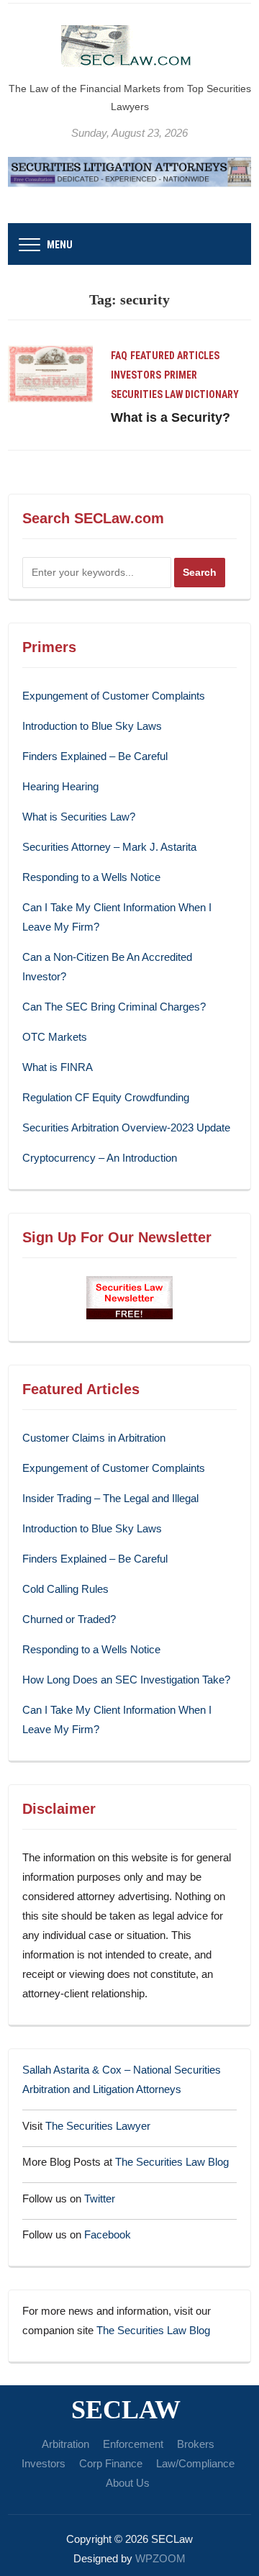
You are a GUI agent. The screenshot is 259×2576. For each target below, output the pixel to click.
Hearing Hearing (62, 786)
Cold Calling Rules (65, 1589)
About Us (128, 2483)
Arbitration (65, 2444)
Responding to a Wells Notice (91, 877)
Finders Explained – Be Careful (95, 756)
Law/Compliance (195, 2463)
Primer (181, 375)
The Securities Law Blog (172, 2162)
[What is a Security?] (50, 372)
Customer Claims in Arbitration (94, 1438)
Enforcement (133, 2444)
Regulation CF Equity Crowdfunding (106, 1097)
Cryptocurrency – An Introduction (100, 1158)
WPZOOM (160, 2558)
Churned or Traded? (69, 1619)
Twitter (100, 2198)
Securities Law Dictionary (175, 394)
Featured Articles (175, 356)
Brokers (196, 2444)
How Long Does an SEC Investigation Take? (126, 1680)
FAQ (119, 356)
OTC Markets (55, 1037)
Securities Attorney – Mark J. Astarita (109, 847)
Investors (136, 375)
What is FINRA (58, 1067)
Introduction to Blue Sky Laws (92, 726)
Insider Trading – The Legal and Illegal (110, 1498)
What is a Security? (171, 417)
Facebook (108, 2234)
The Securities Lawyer (98, 2126)
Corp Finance (111, 2463)
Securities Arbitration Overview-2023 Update (126, 1127)
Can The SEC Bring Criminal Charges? (114, 1007)
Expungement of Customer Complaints (114, 696)
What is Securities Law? (79, 817)
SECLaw (126, 2410)
